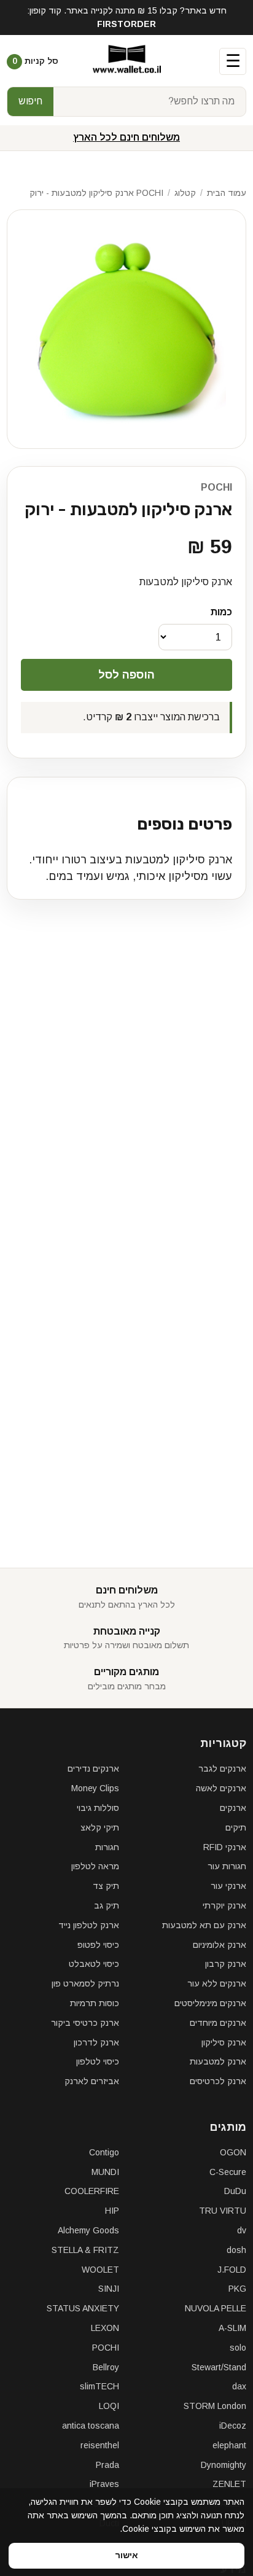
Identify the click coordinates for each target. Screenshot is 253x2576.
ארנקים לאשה (221, 1788)
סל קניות (35, 61)
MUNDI (105, 2172)
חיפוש (30, 101)
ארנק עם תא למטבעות (204, 1925)
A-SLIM (232, 2328)
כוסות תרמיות (95, 2003)
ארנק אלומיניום (220, 1945)
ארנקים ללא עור (217, 1983)
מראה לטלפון (95, 1866)
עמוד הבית (227, 193)
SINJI (109, 2289)
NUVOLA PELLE (216, 2308)
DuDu (235, 2191)
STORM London (215, 2406)
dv (242, 2230)
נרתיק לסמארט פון (85, 1983)
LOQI (109, 2406)
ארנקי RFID (225, 1847)
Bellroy (106, 2367)
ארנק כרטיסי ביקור (85, 2023)
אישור (126, 2555)
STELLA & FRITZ (85, 2250)
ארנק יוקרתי (224, 1905)
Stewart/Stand (219, 2367)
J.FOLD (232, 2270)
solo (238, 2348)
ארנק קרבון (226, 1964)
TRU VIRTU (223, 2211)
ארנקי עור (228, 1886)
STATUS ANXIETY (83, 2308)
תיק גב (107, 1905)
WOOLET (100, 2270)
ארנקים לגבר (222, 1769)
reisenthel (100, 2445)
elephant (229, 2445)
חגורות (107, 1847)
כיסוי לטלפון (98, 2061)
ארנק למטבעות (218, 2061)
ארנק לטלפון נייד (89, 1925)
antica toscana (91, 2426)
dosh (236, 2250)
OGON (233, 2152)
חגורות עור (227, 1866)
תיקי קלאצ (100, 1827)
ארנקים (233, 1808)
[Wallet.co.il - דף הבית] (127, 61)
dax (239, 2386)
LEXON (105, 2328)
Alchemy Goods (88, 2230)
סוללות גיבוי (98, 1808)
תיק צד (106, 1886)
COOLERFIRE (92, 2191)
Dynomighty (224, 2465)
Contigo (104, 2152)
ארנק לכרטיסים (218, 2081)
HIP (112, 2211)
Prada (107, 2465)
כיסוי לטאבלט (94, 1964)
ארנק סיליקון (224, 2042)
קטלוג (185, 193)
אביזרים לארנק (92, 2081)
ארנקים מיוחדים (218, 2023)
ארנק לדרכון (96, 2042)
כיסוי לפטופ (98, 1945)
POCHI (216, 487)
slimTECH (99, 2386)
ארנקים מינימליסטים (210, 2003)
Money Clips (95, 1788)
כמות (221, 612)
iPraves (104, 2484)
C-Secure (228, 2172)
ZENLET (229, 2484)
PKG (237, 2289)
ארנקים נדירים (93, 1769)
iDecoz (233, 2426)
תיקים (236, 1827)
